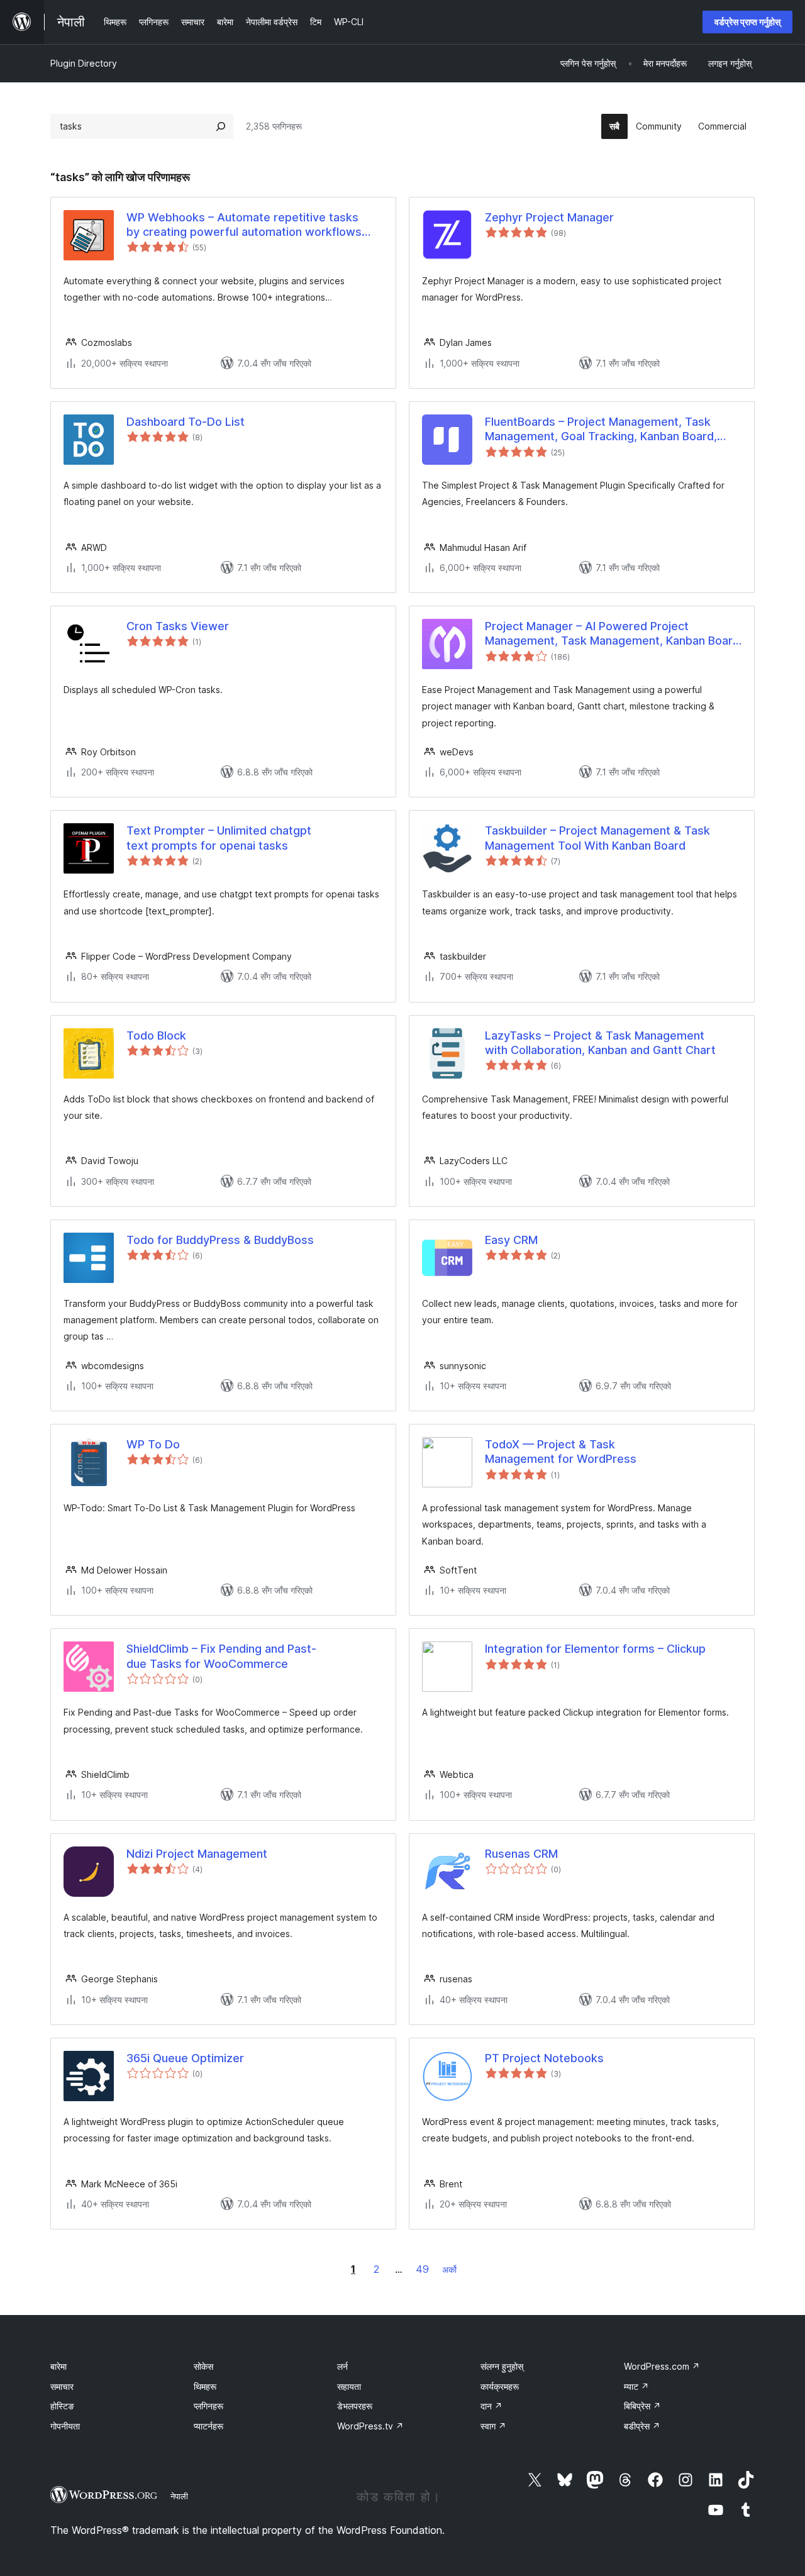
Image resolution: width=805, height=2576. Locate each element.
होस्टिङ (62, 2406)
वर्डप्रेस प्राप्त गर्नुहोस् (747, 22)
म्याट (636, 2386)
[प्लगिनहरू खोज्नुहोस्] (221, 126)
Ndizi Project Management (197, 1854)
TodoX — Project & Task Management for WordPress (561, 1452)
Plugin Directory (84, 63)
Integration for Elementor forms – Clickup (595, 1649)
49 (422, 2269)
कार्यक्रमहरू (500, 2386)
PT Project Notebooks (544, 2058)
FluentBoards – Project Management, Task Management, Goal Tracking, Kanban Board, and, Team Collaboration (601, 430)
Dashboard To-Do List (186, 422)
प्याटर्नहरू (208, 2426)
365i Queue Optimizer (185, 2058)
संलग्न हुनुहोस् (502, 2366)
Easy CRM (511, 1240)
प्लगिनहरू (208, 2406)
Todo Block (156, 1035)
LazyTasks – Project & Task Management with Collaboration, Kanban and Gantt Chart (600, 1043)
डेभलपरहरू (355, 2406)
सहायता (349, 2386)
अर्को (449, 2269)
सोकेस (203, 2366)
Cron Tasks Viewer (178, 626)
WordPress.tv (370, 2426)
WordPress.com (662, 2366)
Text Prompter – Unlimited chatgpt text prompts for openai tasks (219, 838)
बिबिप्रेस (642, 2406)
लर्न (342, 2366)
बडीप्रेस (642, 2426)
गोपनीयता (65, 2426)
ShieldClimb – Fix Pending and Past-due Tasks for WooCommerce (221, 1656)
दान (491, 2406)
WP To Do (153, 1444)
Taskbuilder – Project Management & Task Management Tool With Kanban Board (597, 838)
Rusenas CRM (521, 1854)
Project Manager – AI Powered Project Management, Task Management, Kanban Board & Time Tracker (612, 634)
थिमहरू (205, 2386)
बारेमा (58, 2366)
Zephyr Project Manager (549, 217)
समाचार (62, 2386)
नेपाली (179, 2496)
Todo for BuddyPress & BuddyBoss (220, 1240)
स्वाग (493, 2426)
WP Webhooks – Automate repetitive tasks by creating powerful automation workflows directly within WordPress (244, 225)
